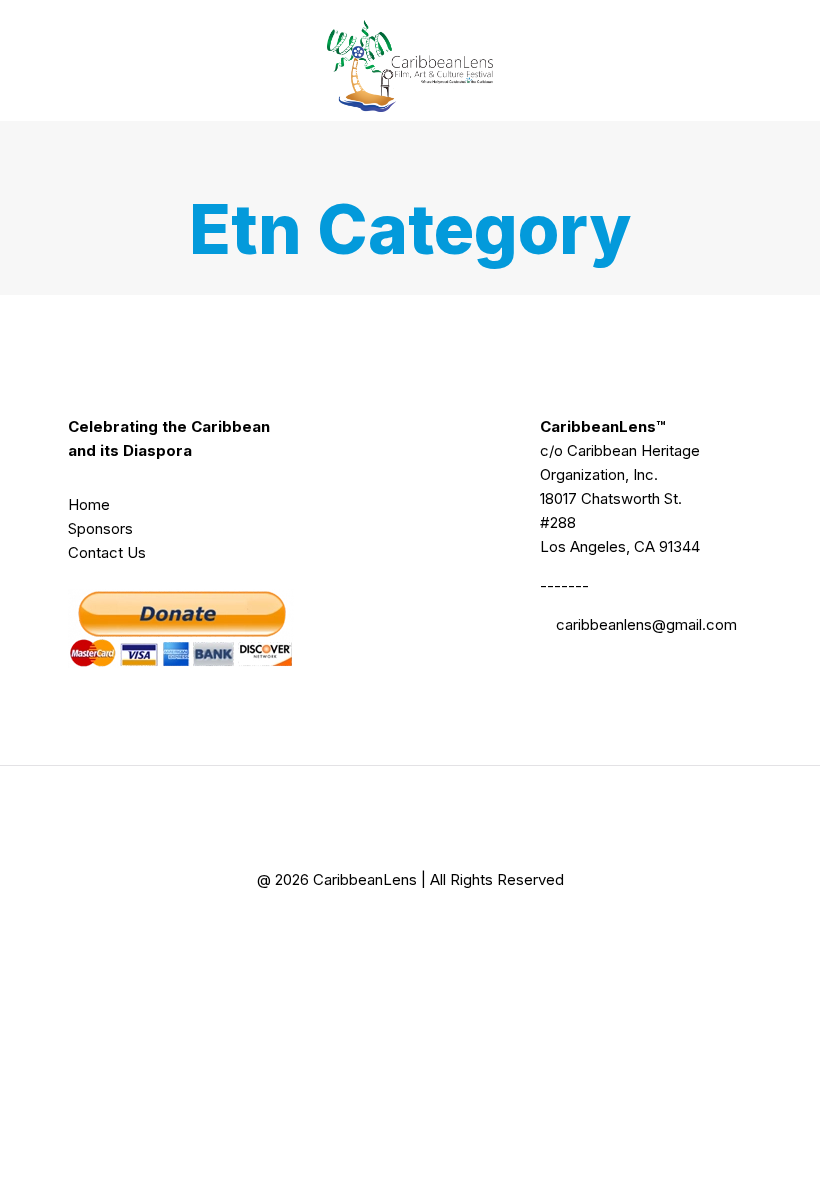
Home (89, 504)
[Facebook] (333, 923)
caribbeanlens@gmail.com (646, 624)
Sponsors (100, 528)
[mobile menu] (720, 60)
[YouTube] (435, 923)
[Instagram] (486, 923)
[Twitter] (384, 923)
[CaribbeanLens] (410, 60)
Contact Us (107, 552)
